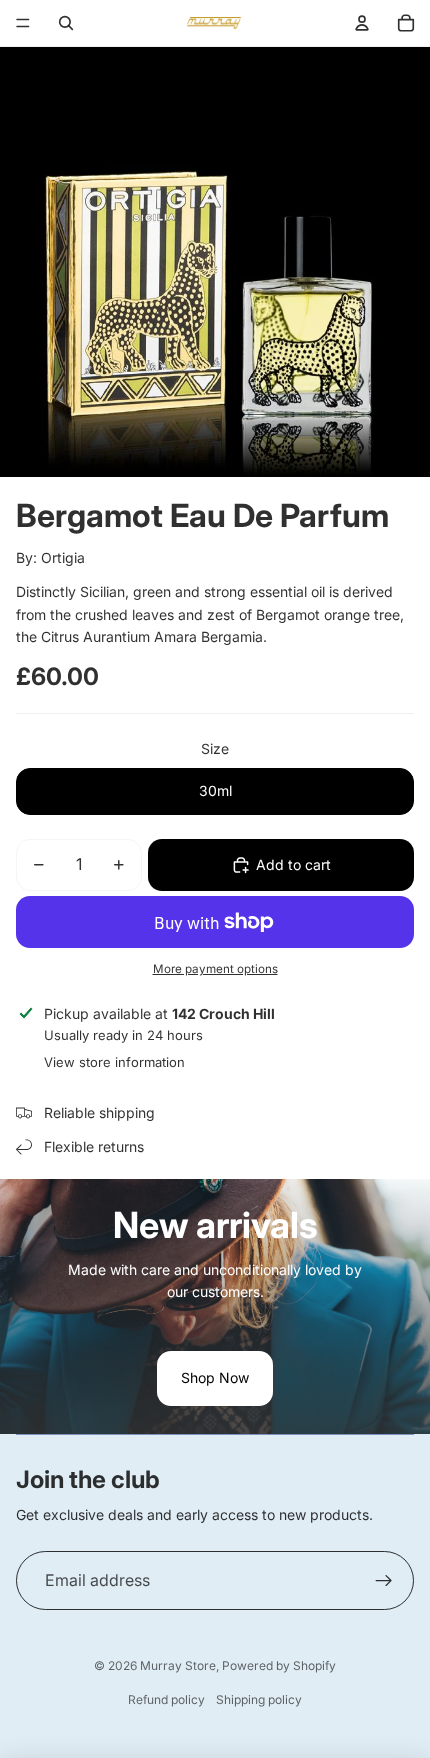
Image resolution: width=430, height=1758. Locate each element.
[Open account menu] (362, 23)
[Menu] (23, 23)
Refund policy (166, 1699)
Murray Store (178, 1665)
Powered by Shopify (279, 1665)
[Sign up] (384, 1581)
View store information (114, 1062)
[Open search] (66, 23)
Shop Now (215, 1377)
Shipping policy (259, 1699)
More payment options (215, 969)
